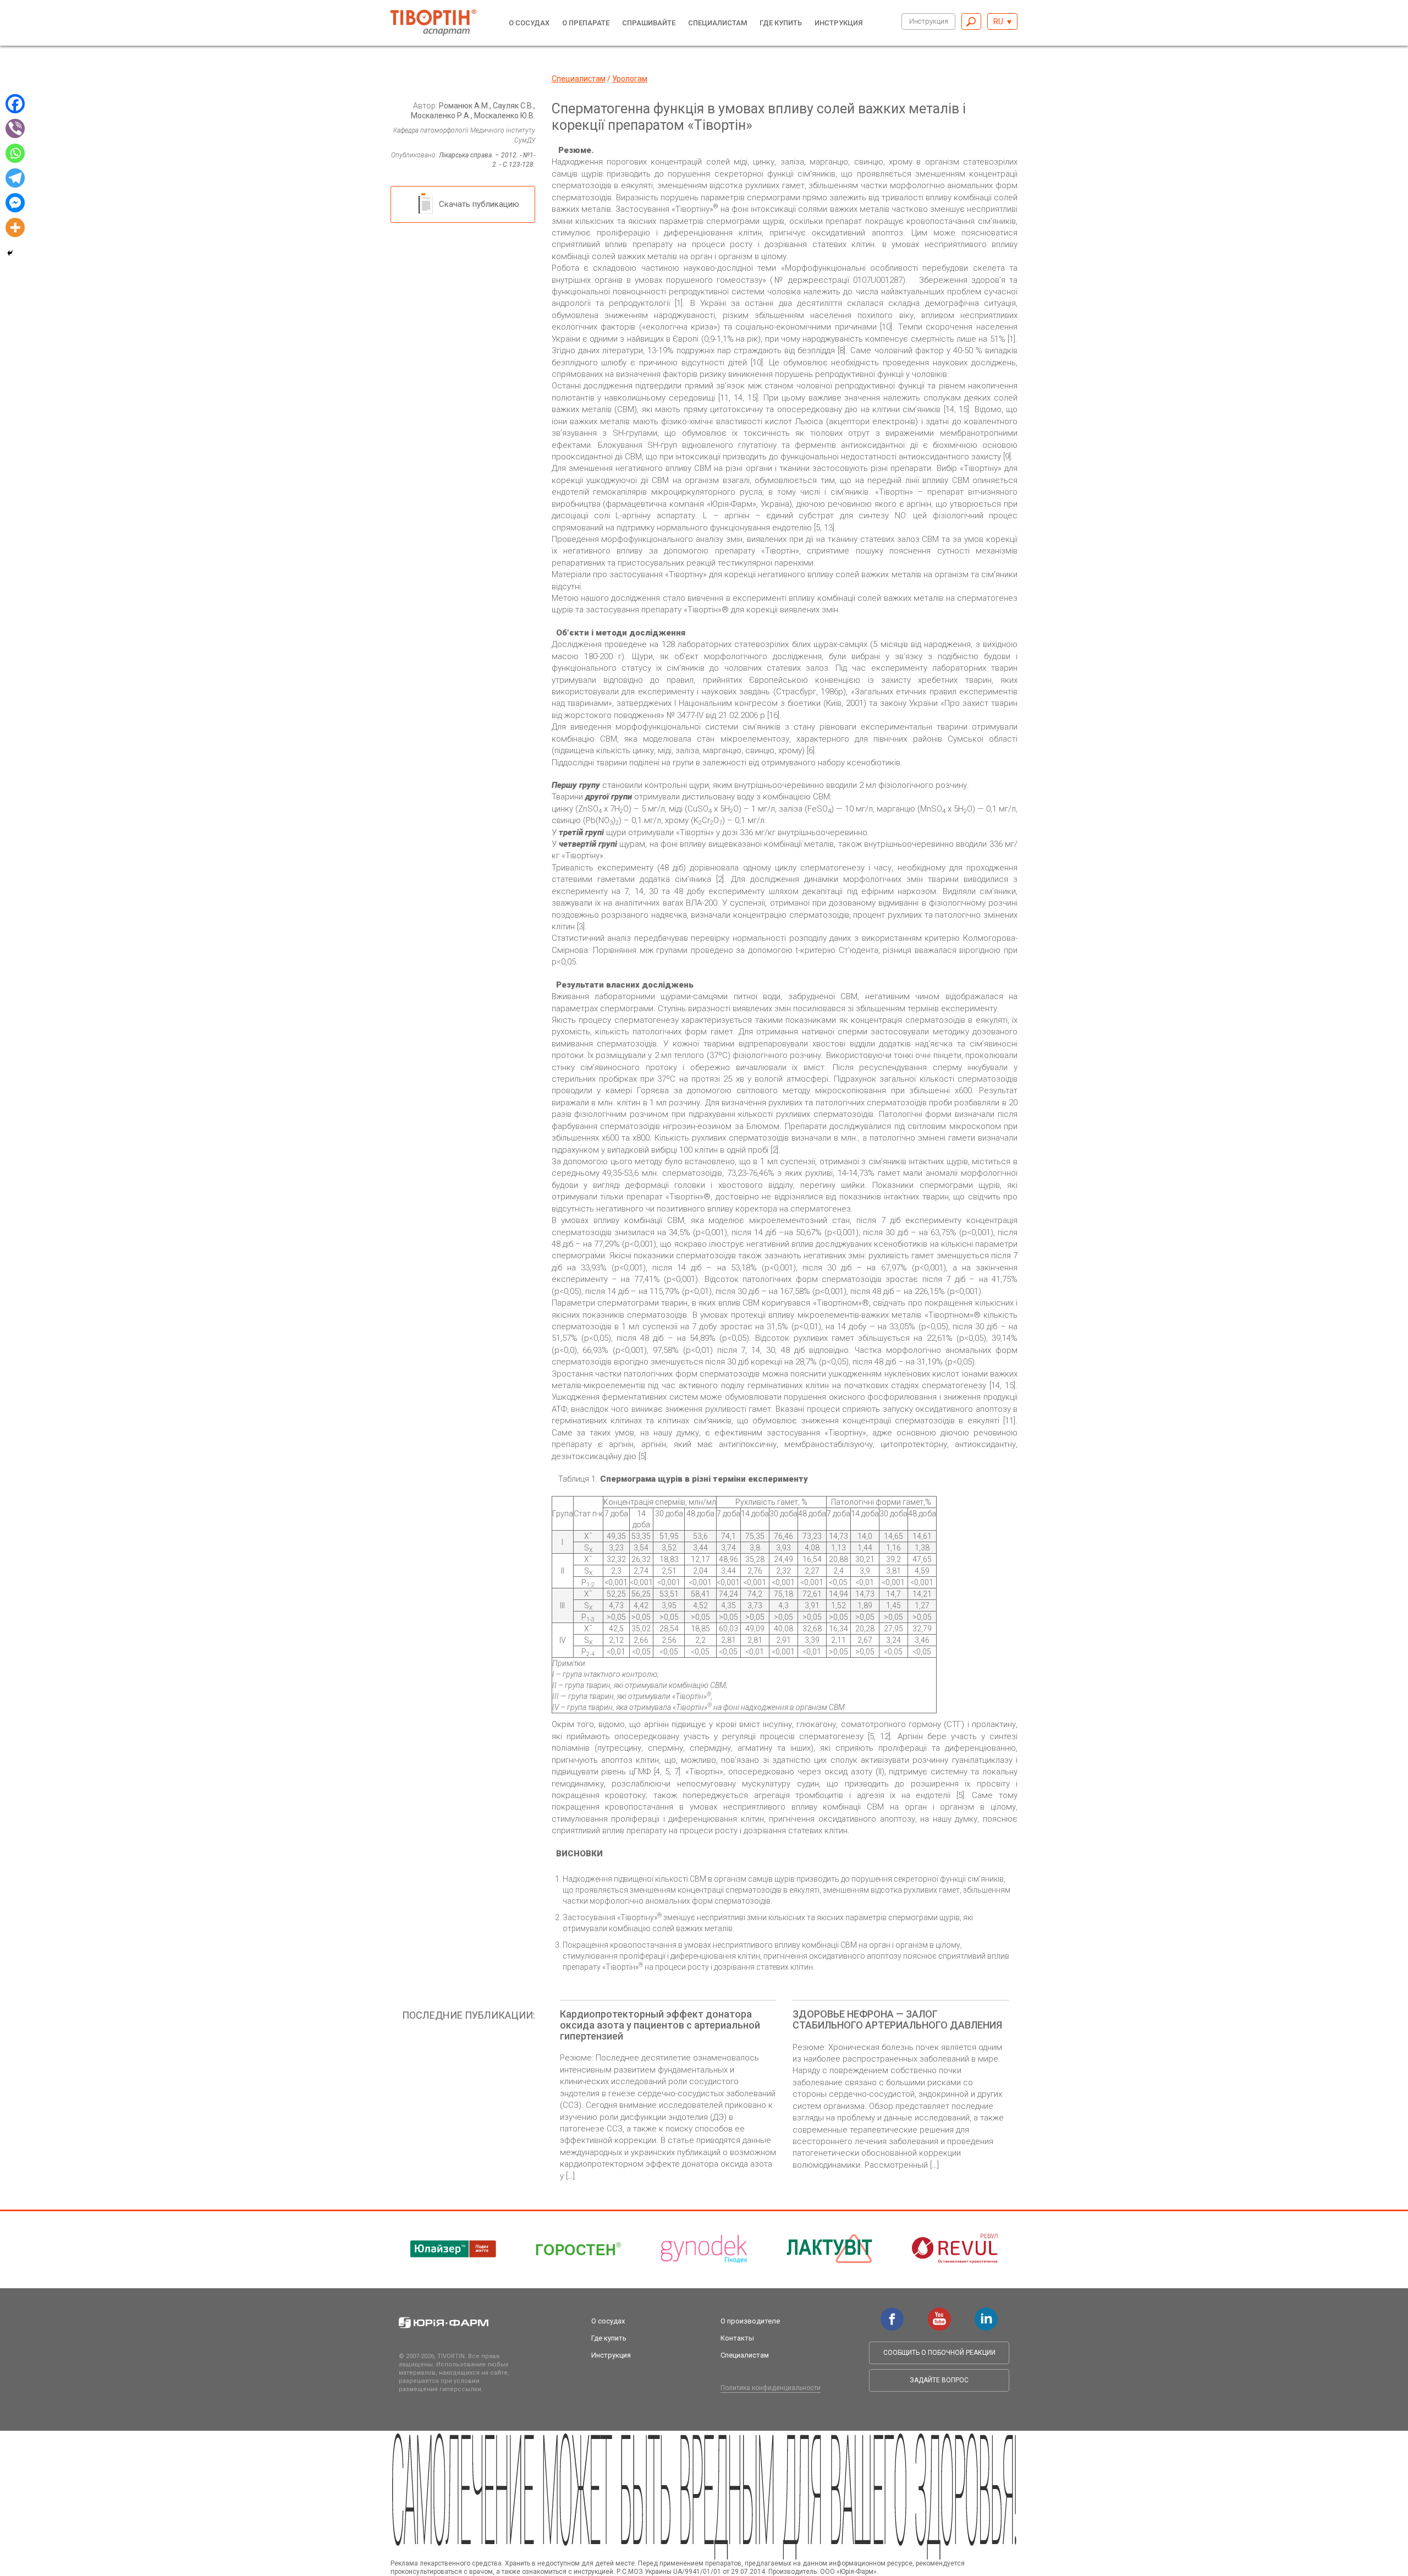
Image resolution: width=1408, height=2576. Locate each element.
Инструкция (929, 21)
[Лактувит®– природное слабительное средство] (829, 2249)
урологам (630, 79)
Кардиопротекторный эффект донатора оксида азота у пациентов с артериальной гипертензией (660, 2025)
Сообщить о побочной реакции (939, 2353)
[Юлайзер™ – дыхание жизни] (453, 2249)
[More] (15, 228)
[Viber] (15, 128)
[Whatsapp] (15, 153)
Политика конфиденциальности (771, 2388)
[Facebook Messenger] (15, 203)
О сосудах (529, 23)
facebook (892, 2313)
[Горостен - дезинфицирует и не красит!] (579, 2249)
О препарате (586, 23)
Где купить (781, 23)
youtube (939, 2313)
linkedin (986, 2313)
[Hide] (10, 253)
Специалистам (717, 23)
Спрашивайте (649, 23)
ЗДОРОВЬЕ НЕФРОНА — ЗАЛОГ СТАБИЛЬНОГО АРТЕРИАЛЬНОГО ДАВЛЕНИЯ (897, 2019)
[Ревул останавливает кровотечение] (955, 2249)
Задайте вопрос (939, 2380)
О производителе (750, 2321)
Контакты (737, 2338)
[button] (1002, 21)
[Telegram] (15, 178)
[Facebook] (15, 104)
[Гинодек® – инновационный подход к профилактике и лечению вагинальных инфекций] (704, 2249)
